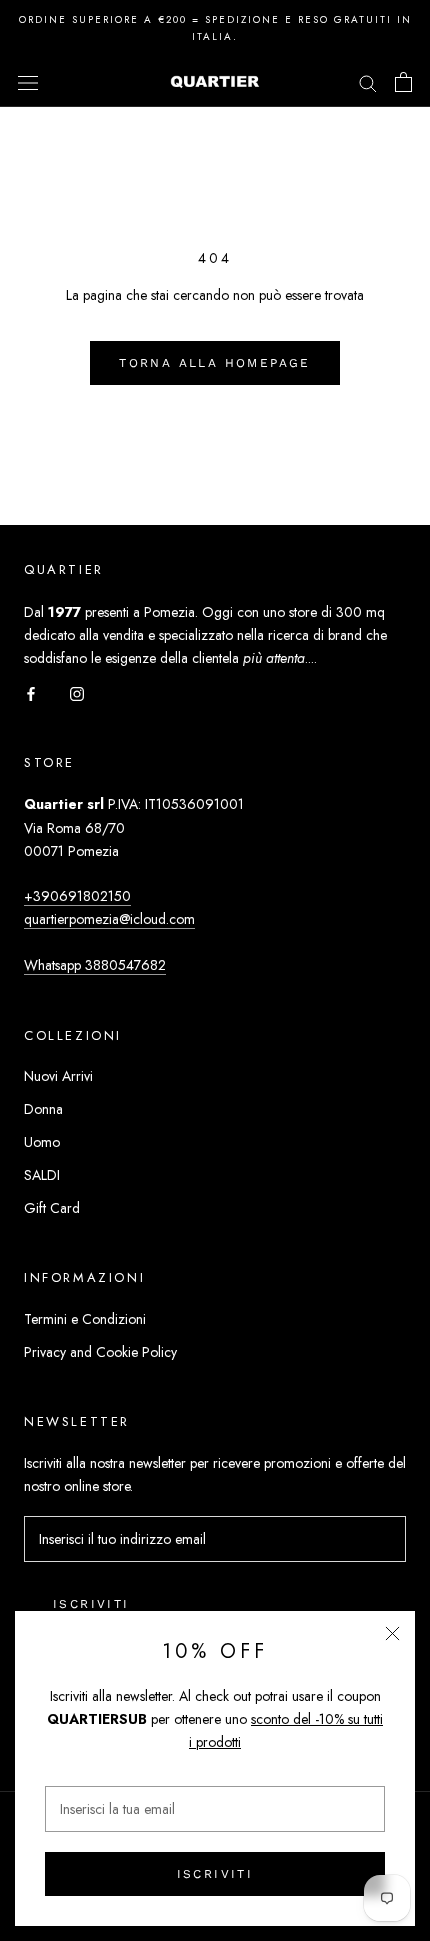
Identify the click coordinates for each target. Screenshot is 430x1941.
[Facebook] (31, 692)
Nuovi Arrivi (58, 1076)
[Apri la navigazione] (28, 82)
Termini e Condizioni (85, 1319)
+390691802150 (77, 896)
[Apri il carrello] (403, 82)
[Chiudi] (392, 1633)
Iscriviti (215, 1874)
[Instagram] (77, 692)
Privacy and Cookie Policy (100, 1352)
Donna (43, 1109)
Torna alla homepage (215, 363)
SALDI (42, 1175)
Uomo (42, 1142)
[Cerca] (368, 81)
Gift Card (52, 1208)
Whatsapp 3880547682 (95, 965)
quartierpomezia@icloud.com (109, 919)
